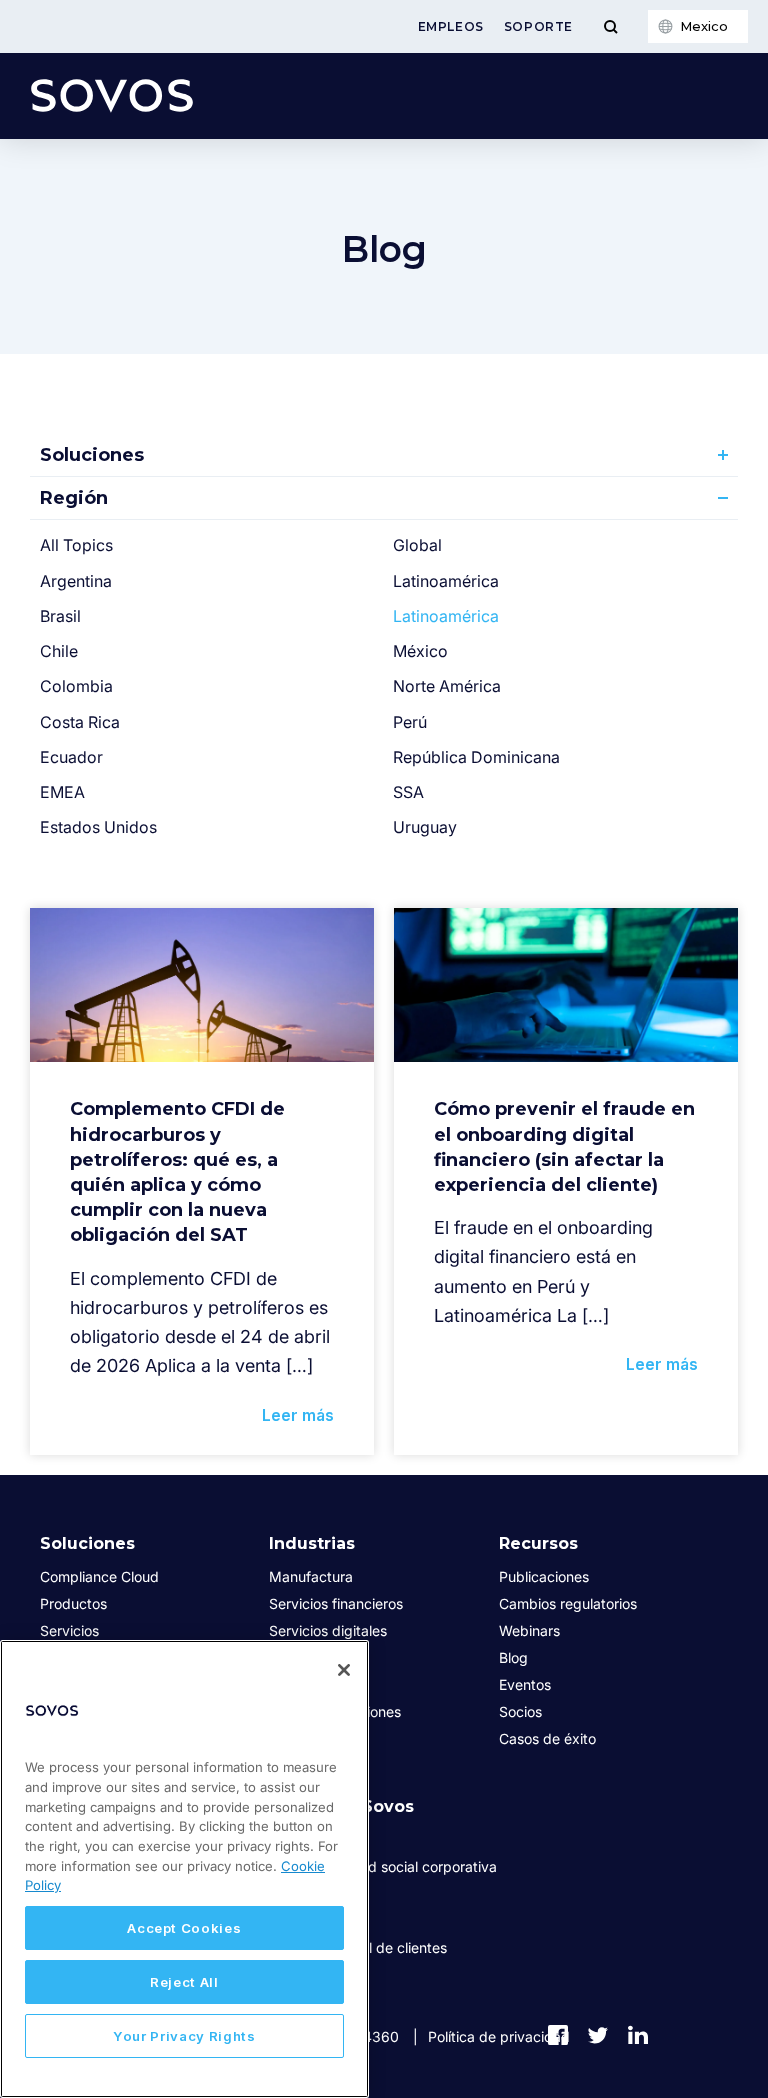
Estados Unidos (98, 827)
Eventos (525, 1684)
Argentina (76, 581)
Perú (410, 722)
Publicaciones (544, 1576)
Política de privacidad (499, 2036)
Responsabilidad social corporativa (383, 1866)
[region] (184, 1869)
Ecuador (71, 757)
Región (74, 498)
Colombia (76, 686)
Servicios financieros (336, 1603)
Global (417, 545)
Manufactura (311, 1576)
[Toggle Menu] (610, 26)
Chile (59, 651)
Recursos (538, 1543)
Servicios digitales (328, 1630)
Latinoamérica (446, 581)
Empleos (451, 26)
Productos (73, 1603)
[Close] (344, 1670)
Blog (513, 1657)
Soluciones (92, 455)
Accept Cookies (184, 1928)
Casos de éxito (547, 1738)
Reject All (184, 1982)
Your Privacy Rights (184, 2036)
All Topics (76, 545)
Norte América (447, 686)
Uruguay (425, 827)
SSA (408, 792)
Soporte (538, 26)
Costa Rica (80, 722)
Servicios (69, 1630)
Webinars (529, 1630)
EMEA (62, 792)
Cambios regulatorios (568, 1603)
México (420, 651)
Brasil (60, 616)
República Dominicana (476, 757)
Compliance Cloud (99, 1576)
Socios (520, 1711)
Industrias (312, 1543)
